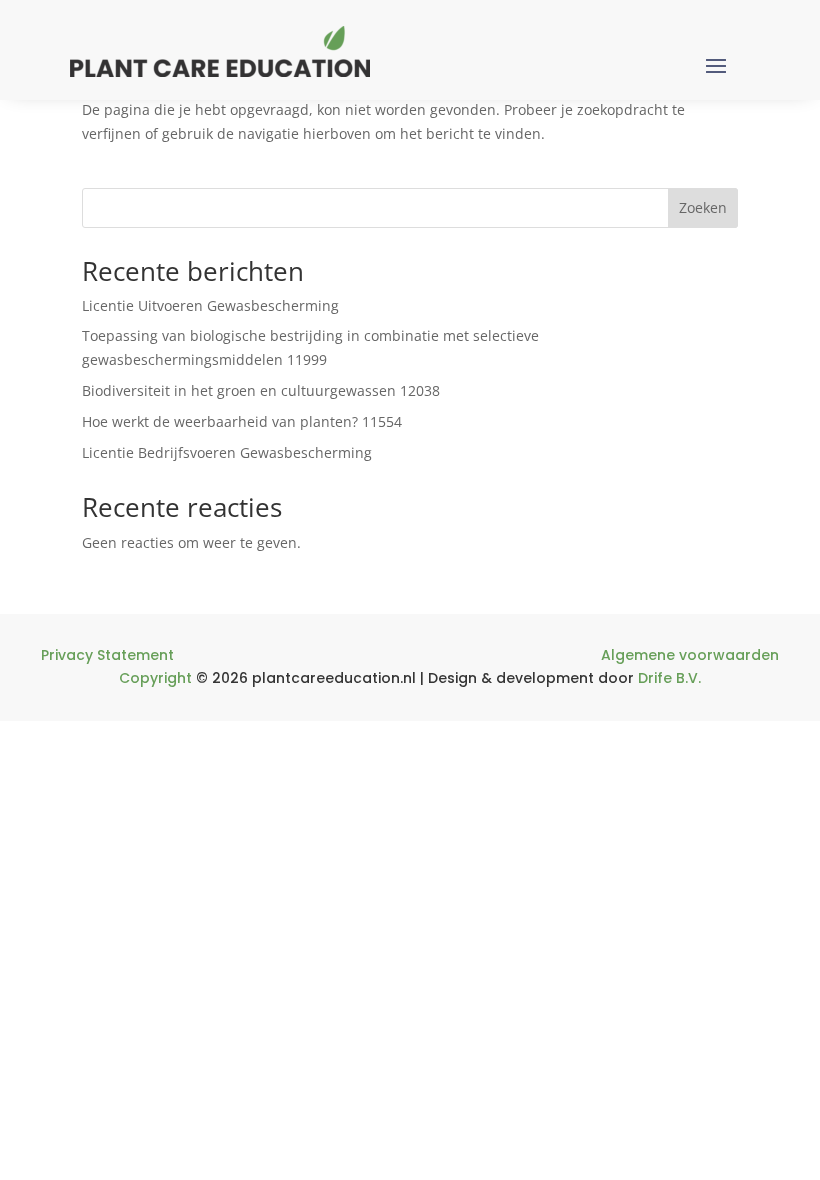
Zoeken (703, 207)
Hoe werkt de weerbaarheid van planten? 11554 (242, 421)
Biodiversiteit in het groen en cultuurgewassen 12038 (261, 390)
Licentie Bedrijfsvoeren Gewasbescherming (227, 452)
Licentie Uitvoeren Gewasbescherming (210, 305)
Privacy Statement (107, 655)
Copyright (155, 678)
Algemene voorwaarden (690, 655)
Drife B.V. (669, 678)
